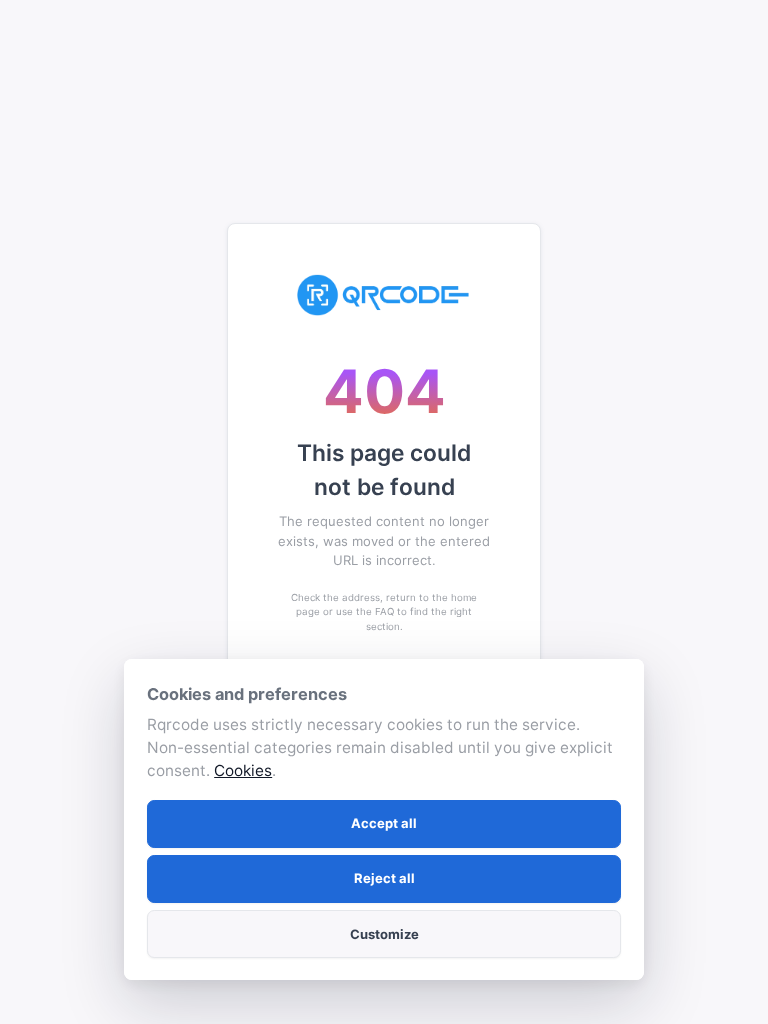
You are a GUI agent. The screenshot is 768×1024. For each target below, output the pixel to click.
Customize (384, 934)
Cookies (243, 770)
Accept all (384, 823)
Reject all (384, 878)
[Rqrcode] (384, 295)
